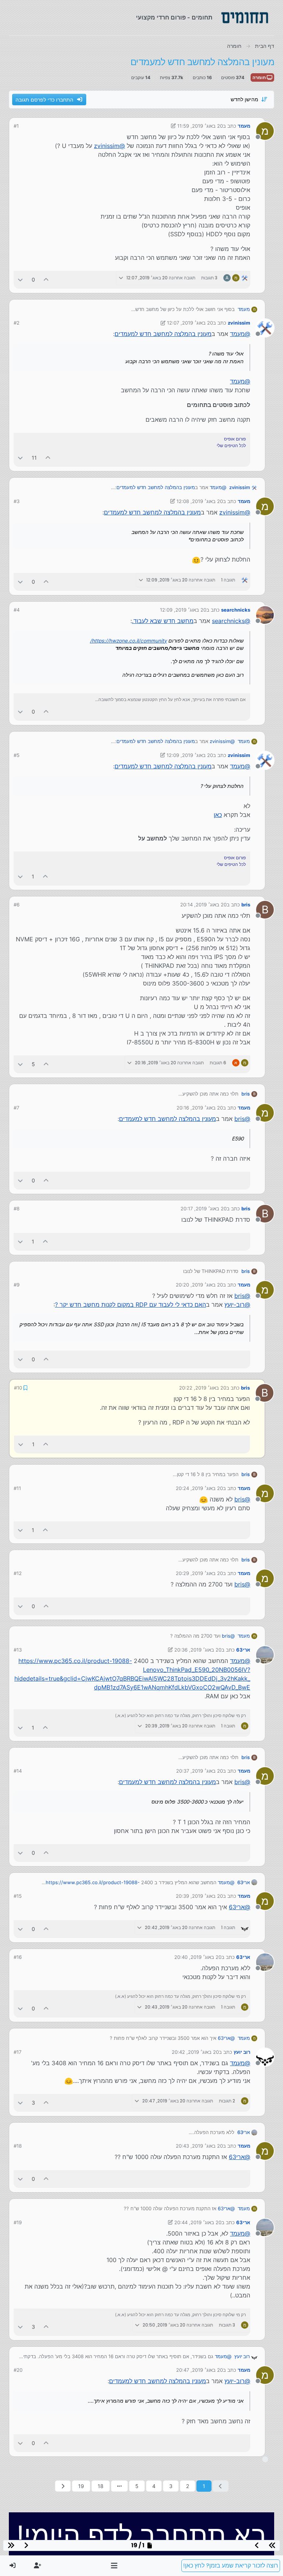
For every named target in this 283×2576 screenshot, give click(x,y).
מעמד (244, 126)
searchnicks (236, 610)
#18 (18, 2145)
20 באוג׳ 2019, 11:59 (200, 126)
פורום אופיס (235, 439)
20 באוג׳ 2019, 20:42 (195, 2051)
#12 (18, 1572)
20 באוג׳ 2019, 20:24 (199, 1487)
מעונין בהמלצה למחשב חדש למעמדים (163, 334)
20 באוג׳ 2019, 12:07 (190, 323)
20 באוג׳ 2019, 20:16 (200, 1108)
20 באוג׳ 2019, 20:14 (203, 905)
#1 (16, 126)
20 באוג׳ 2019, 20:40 (198, 1956)
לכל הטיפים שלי (231, 445)
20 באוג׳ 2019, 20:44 (198, 2222)
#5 (17, 755)
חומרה (260, 77)
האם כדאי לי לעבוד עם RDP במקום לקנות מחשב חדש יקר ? (130, 1305)
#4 (17, 610)
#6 (17, 905)
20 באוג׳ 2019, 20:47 (200, 2369)
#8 (17, 1209)
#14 (18, 1770)
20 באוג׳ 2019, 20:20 (199, 1285)
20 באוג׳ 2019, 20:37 (200, 1770)
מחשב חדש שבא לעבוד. (163, 621)
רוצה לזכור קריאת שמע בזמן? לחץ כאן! (231, 2566)
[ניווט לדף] (119, 2485)
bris (246, 905)
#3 (17, 501)
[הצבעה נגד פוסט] (20, 279)
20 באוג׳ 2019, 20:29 (199, 1572)
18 (101, 2485)
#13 (18, 1649)
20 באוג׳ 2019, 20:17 (204, 1209)
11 (34, 458)
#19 (18, 2222)
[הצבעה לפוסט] (46, 279)
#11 (17, 1487)
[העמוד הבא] (63, 2485)
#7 (16, 1108)
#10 (18, 1387)
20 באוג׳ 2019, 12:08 (200, 501)
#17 (18, 2051)
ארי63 (243, 1649)
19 (81, 2485)
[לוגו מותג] (245, 18)
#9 (17, 1285)
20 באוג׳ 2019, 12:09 (183, 610)
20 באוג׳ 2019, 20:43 (199, 2145)
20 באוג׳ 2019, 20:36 (198, 1649)
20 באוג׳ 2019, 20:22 (203, 1387)
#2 (17, 323)
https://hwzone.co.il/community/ (128, 641)
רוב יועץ (242, 2051)
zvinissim (239, 323)
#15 (18, 1895)
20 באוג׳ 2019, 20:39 (199, 1895)
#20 (18, 2369)
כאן (218, 815)
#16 (18, 1956)
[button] (114, 2566)
